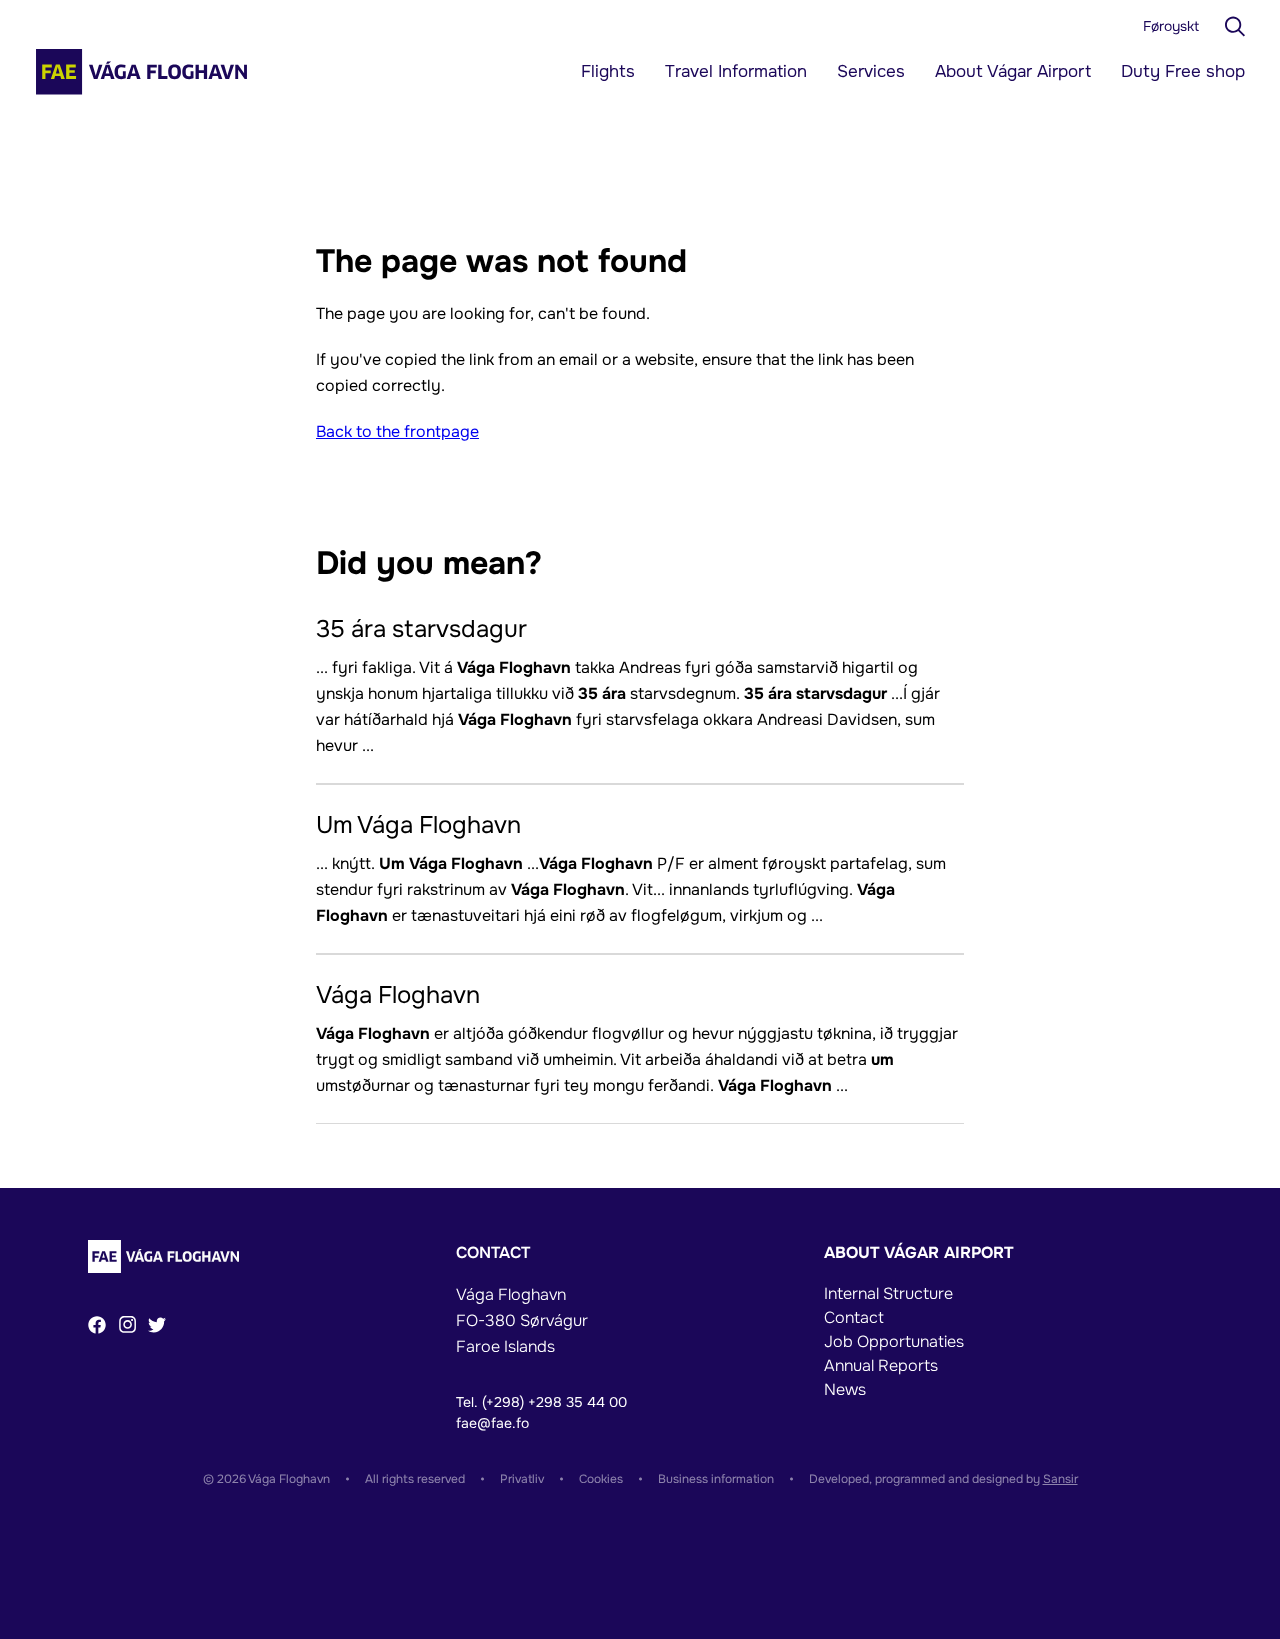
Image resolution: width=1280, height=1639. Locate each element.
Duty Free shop (1183, 71)
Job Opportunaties (894, 1341)
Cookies (601, 1479)
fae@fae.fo (492, 1423)
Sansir (1060, 1479)
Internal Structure (888, 1293)
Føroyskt (1171, 26)
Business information (716, 1479)
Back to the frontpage (397, 431)
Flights (608, 71)
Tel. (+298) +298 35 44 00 (541, 1402)
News (845, 1389)
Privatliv (522, 1479)
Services (871, 71)
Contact (854, 1317)
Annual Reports (881, 1365)
